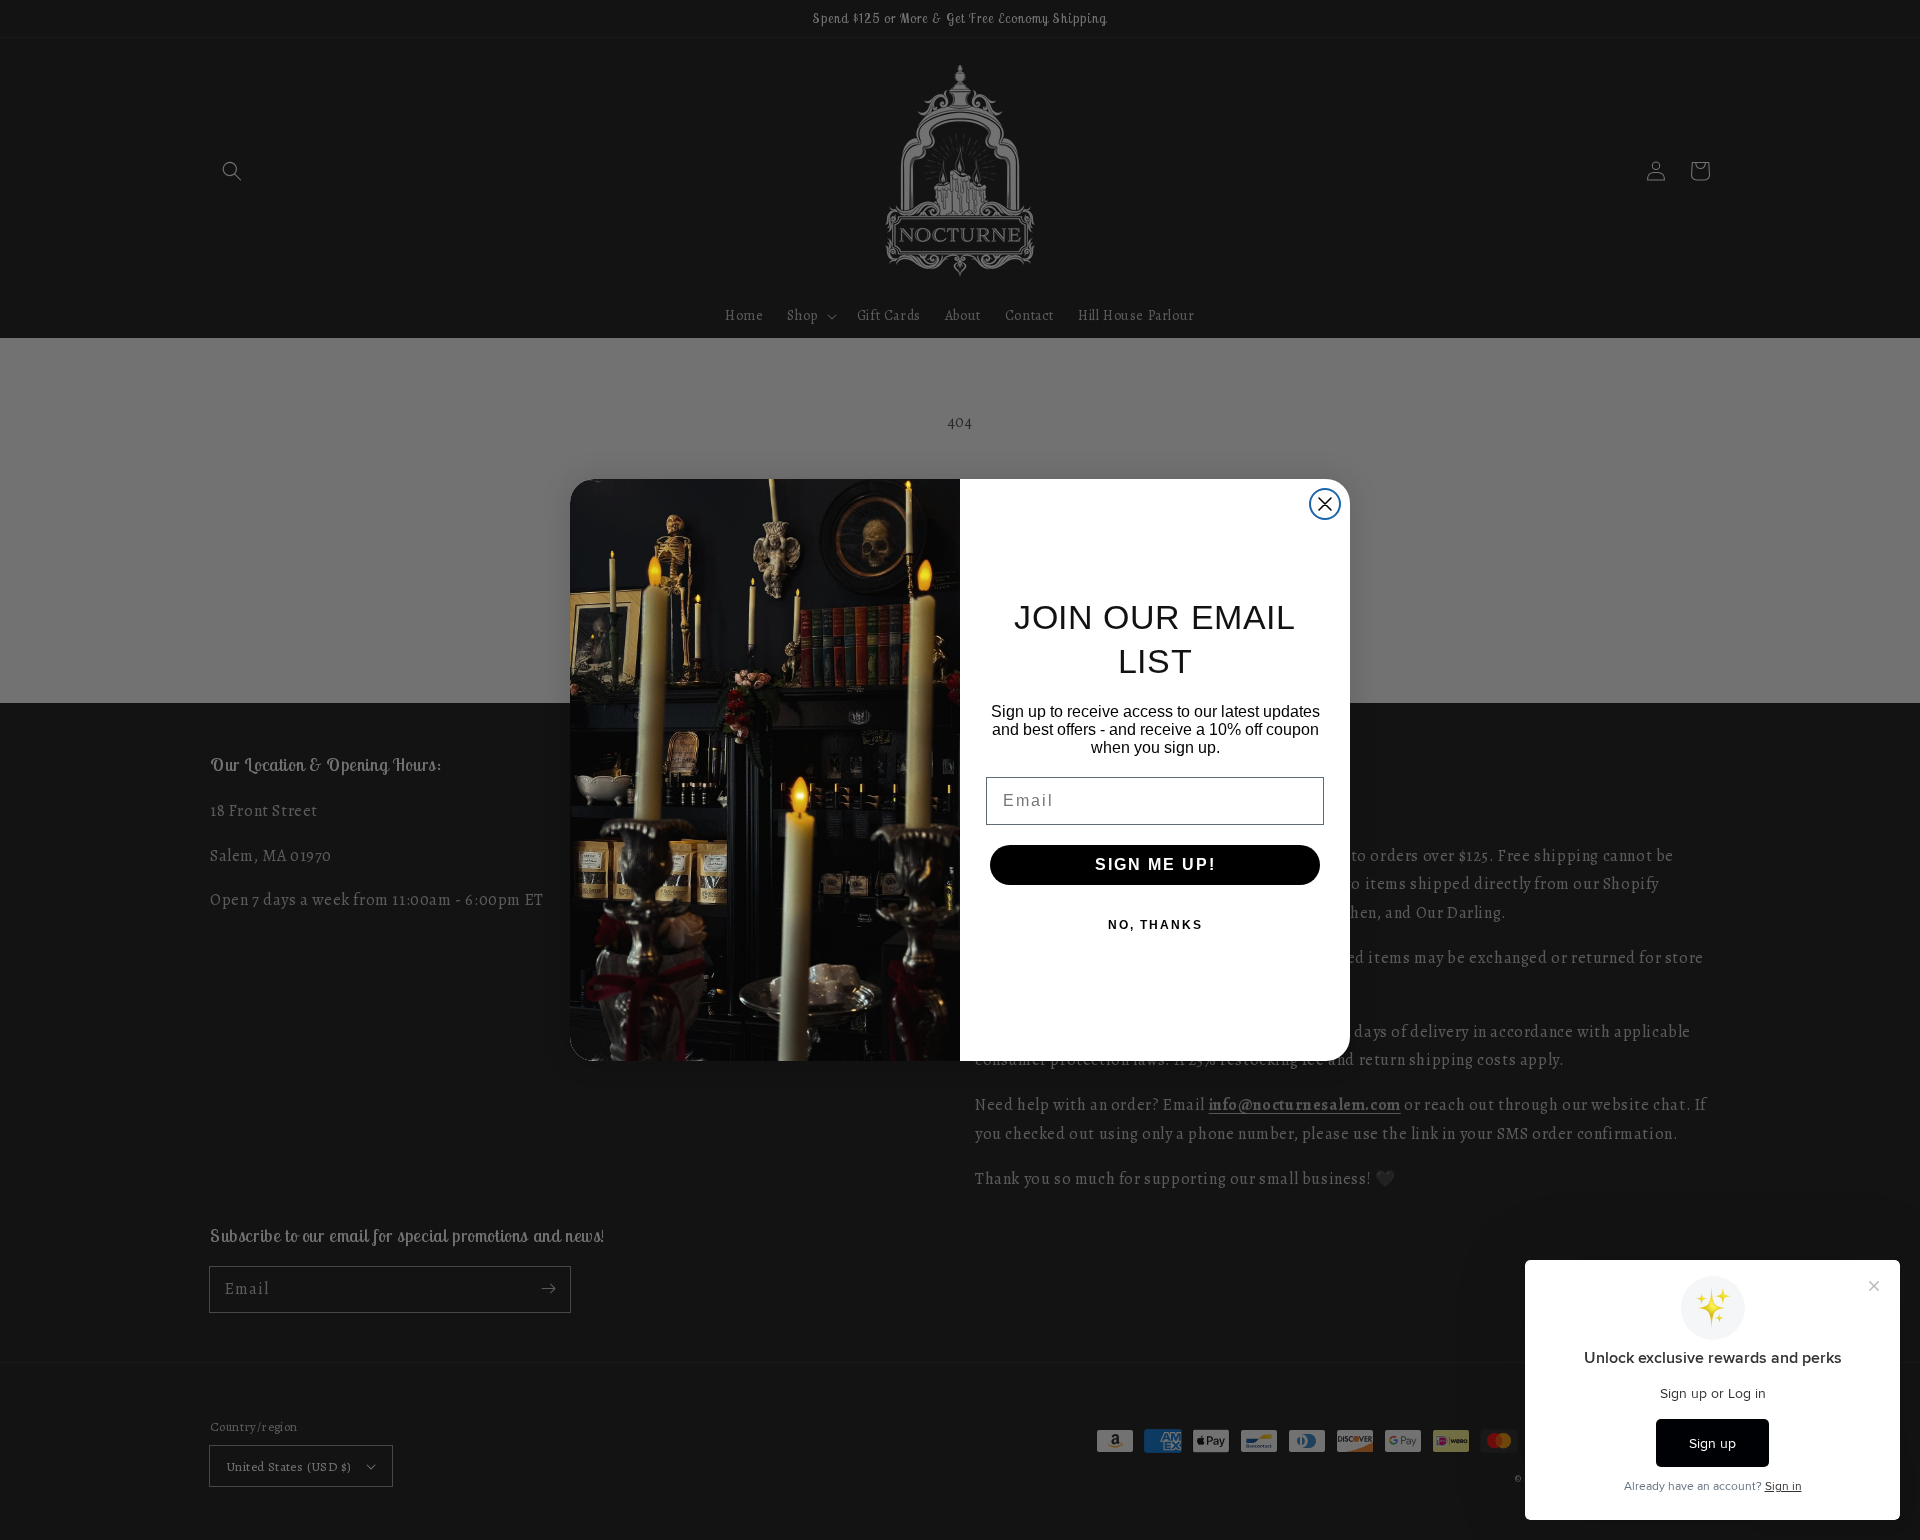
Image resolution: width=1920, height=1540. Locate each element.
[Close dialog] (1325, 504)
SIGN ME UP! (1155, 864)
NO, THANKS (1155, 925)
